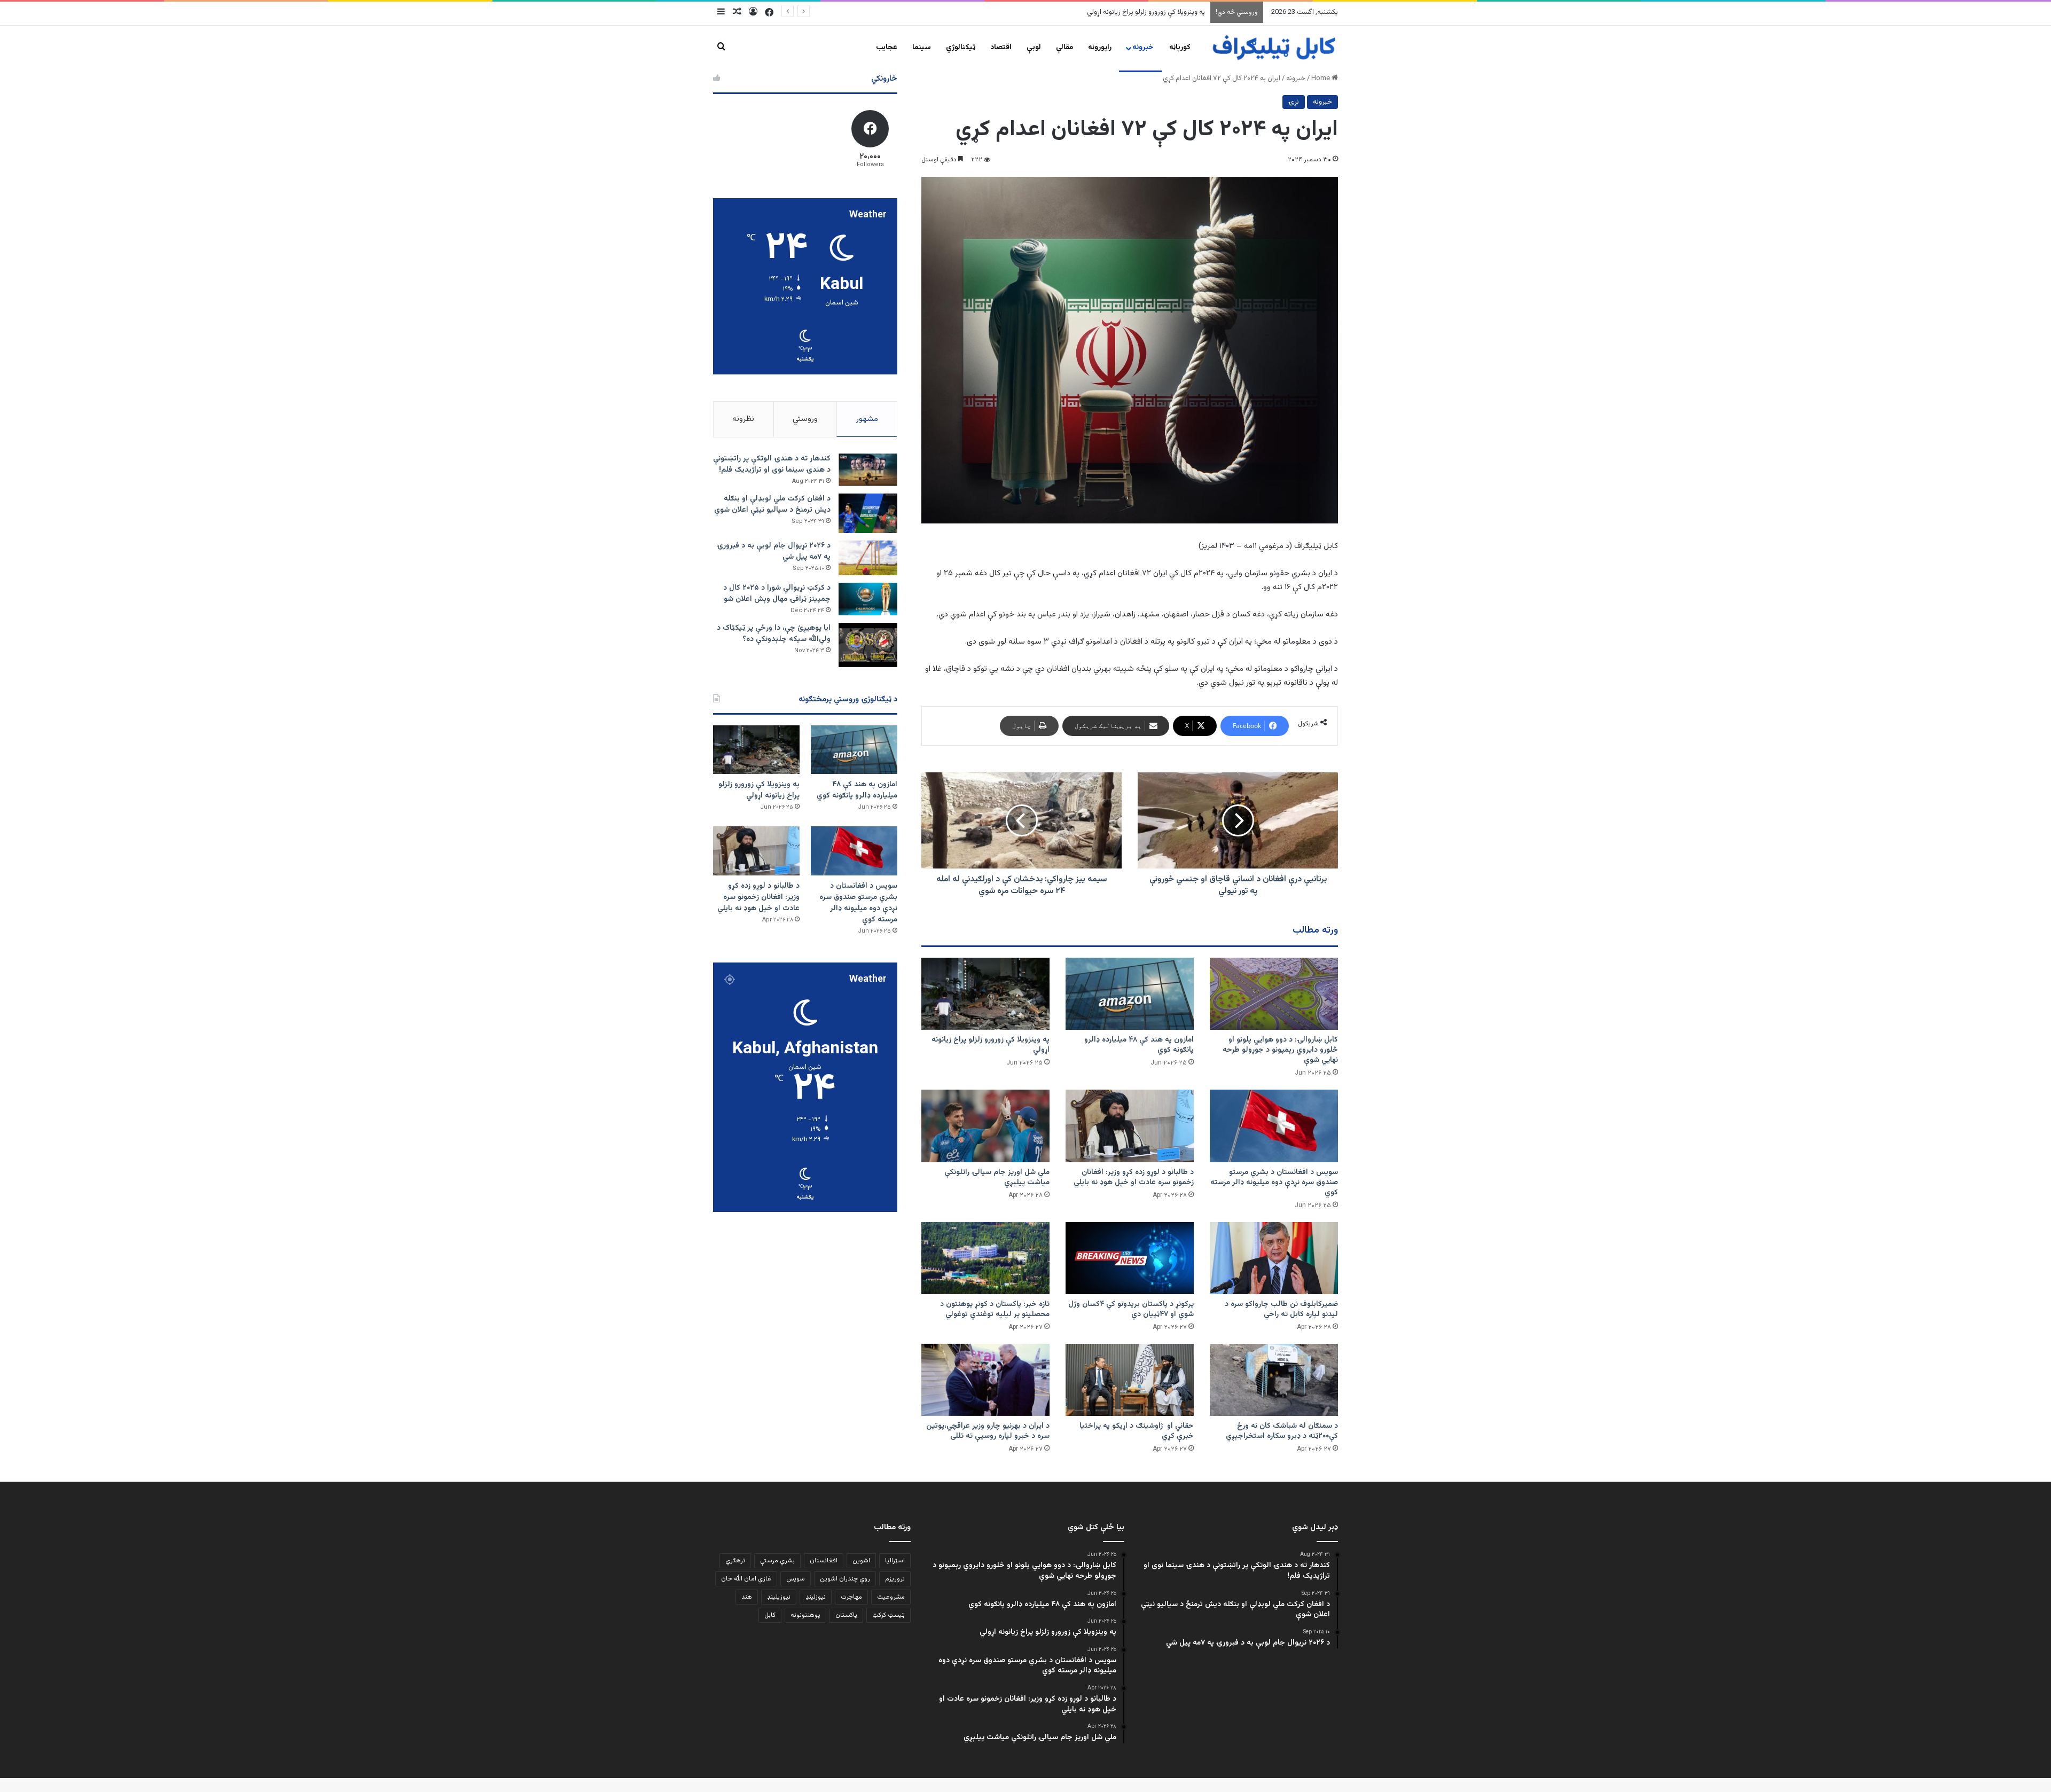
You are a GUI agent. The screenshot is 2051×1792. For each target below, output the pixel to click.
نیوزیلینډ (779, 1597)
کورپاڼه (1180, 48)
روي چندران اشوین (845, 1579)
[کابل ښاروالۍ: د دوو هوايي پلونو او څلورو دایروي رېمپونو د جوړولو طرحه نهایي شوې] (1274, 994)
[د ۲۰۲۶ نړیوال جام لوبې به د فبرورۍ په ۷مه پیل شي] (868, 558)
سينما (922, 48)
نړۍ (1294, 102)
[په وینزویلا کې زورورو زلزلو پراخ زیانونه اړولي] (985, 994)
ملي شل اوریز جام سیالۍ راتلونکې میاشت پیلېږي (997, 1177)
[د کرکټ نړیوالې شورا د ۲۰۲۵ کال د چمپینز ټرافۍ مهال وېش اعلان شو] (868, 599)
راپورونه (1100, 48)
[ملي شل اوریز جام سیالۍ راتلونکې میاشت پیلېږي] (985, 1126)
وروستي (805, 419)
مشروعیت (891, 1597)
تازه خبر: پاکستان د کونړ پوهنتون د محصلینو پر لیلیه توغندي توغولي (995, 1309)
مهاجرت (851, 1597)
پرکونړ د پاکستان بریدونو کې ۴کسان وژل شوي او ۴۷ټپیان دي (1131, 1309)
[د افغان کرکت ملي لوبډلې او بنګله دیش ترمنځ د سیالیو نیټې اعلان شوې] (868, 513)
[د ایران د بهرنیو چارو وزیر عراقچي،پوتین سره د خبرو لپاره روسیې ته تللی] (985, 1380)
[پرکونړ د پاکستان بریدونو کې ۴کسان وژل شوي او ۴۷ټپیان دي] (1130, 1258)
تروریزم (895, 1579)
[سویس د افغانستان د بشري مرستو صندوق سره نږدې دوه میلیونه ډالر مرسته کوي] (1274, 1126)
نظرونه (743, 419)
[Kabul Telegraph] (1273, 48)
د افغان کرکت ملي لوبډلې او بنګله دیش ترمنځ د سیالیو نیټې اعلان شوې (772, 504)
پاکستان (846, 1615)
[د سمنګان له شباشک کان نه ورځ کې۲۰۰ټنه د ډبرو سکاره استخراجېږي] (1274, 1380)
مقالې (1064, 48)
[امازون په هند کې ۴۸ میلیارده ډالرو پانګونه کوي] (1130, 994)
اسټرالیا (895, 1561)
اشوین (861, 1561)
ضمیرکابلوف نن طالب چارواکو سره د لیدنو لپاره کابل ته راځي (1281, 1309)
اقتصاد (1001, 48)
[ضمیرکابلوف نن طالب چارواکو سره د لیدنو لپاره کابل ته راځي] (1274, 1258)
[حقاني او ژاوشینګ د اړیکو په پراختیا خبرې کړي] (1130, 1380)
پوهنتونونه (805, 1615)
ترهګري (735, 1561)
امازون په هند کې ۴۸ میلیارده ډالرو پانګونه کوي (1139, 1045)
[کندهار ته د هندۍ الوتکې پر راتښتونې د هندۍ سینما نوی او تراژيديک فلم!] (868, 470)
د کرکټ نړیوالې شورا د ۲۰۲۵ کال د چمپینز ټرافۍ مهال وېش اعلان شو (777, 594)
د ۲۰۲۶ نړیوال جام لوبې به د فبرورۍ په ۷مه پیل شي (774, 551)
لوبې (1034, 48)
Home (1321, 79)
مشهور (867, 419)
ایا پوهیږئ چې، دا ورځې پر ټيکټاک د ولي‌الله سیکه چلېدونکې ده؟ (774, 634)
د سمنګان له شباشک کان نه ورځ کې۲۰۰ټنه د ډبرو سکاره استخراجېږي (1282, 1431)
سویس (796, 1579)
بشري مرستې (777, 1561)
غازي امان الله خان (746, 1579)
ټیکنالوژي (961, 48)
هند (747, 1597)
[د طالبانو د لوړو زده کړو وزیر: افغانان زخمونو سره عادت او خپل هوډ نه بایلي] (1130, 1126)
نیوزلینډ (816, 1597)
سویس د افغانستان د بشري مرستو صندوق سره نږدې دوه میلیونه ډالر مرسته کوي (1090, 12)
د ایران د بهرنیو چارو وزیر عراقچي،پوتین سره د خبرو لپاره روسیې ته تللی (988, 1431)
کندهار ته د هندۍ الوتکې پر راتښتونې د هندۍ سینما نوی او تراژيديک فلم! (772, 464)
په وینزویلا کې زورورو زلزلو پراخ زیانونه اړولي (991, 1045)
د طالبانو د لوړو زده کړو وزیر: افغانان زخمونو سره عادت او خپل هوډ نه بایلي (1134, 1177)
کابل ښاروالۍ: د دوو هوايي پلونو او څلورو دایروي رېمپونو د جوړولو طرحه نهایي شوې (1280, 1050)
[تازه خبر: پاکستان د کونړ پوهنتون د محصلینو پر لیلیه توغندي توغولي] (985, 1258)
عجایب (887, 48)
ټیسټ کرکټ (888, 1615)
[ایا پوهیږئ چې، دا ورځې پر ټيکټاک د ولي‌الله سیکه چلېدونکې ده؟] (868, 645)
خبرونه (1143, 48)
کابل (770, 1615)
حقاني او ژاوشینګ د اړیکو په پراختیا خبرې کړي (1137, 1431)
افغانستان (824, 1561)
